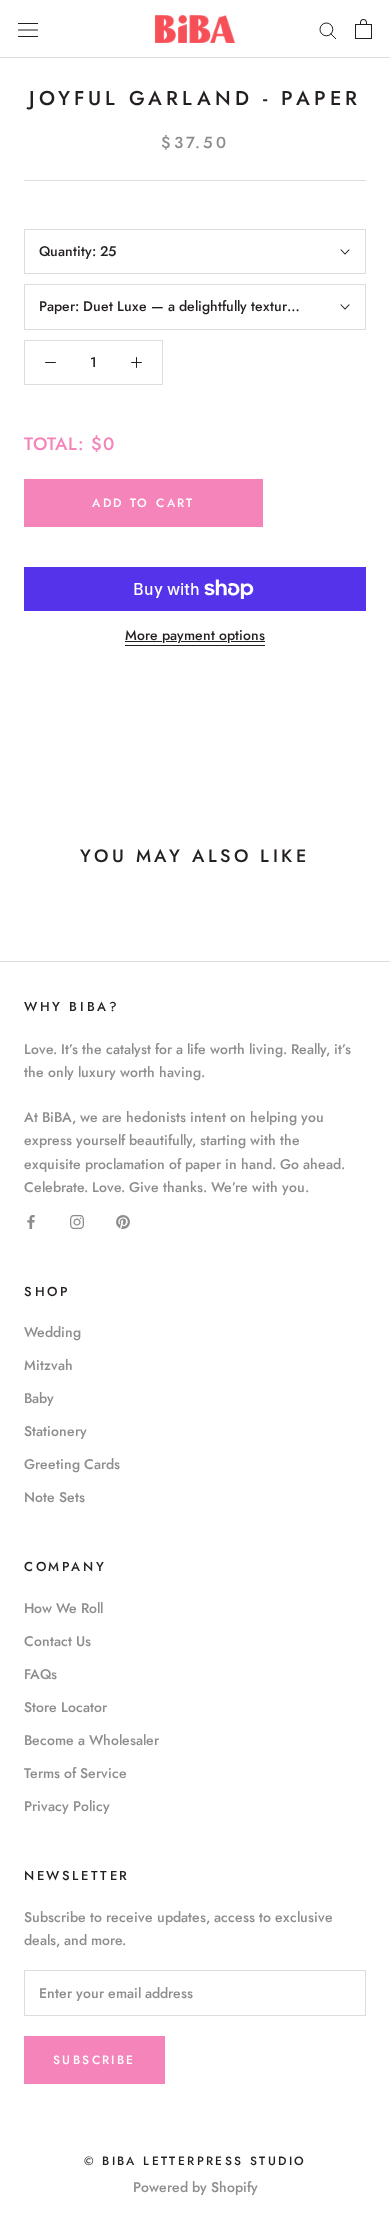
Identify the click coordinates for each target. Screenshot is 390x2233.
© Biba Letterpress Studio (195, 2161)
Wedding (52, 1332)
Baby (39, 1398)
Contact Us (57, 1641)
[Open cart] (363, 29)
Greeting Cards (72, 1464)
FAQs (40, 1674)
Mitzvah (48, 1365)
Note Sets (54, 1497)
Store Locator (65, 1707)
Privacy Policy (67, 1806)
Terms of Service (75, 1773)
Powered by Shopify (195, 2187)
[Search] (328, 28)
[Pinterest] (123, 1221)
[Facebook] (31, 1221)
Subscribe (94, 2060)
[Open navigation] (28, 29)
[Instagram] (77, 1221)
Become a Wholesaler (91, 1740)
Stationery (55, 1431)
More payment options (195, 635)
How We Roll (63, 1608)
